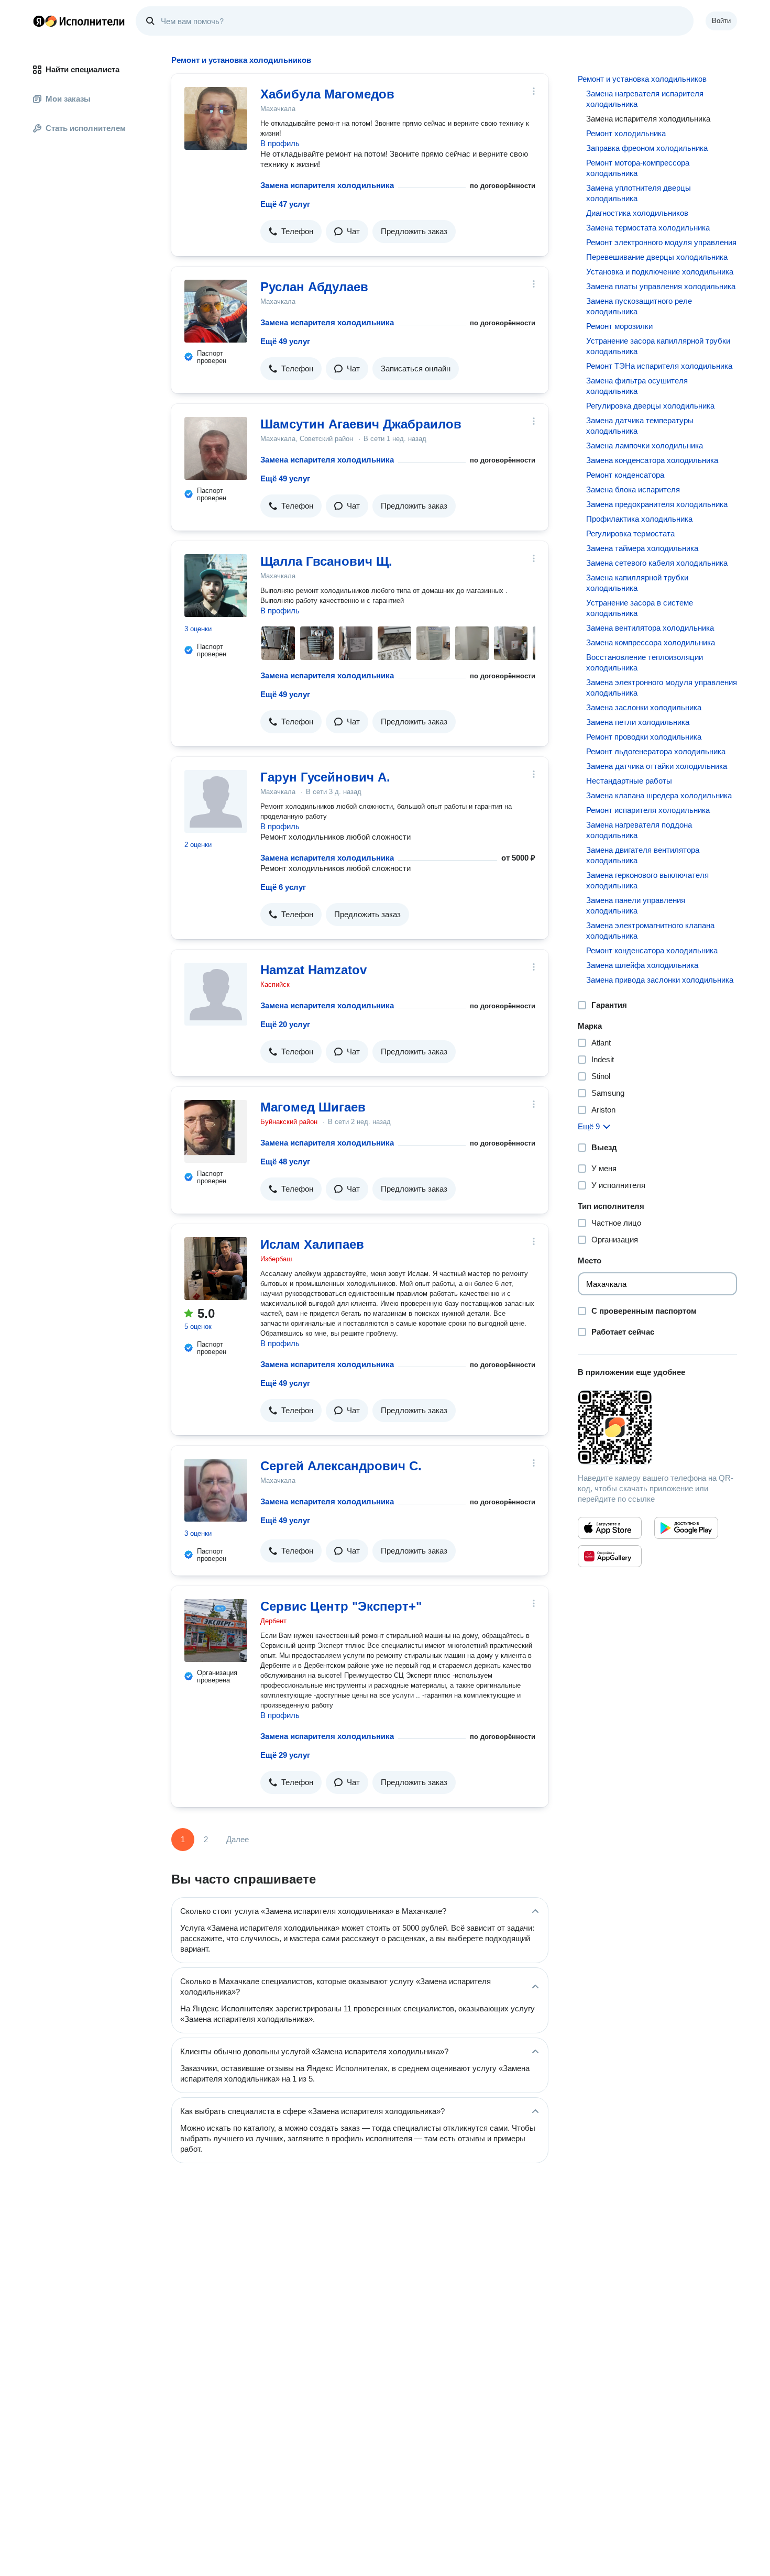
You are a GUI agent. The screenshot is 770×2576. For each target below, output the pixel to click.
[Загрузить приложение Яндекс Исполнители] (657, 1427)
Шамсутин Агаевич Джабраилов (361, 424)
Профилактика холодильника (639, 519)
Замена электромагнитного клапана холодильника (650, 931)
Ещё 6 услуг (283, 887)
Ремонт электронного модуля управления (661, 242)
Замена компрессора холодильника (651, 642)
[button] (291, 232)
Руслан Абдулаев (314, 287)
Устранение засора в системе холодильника (640, 608)
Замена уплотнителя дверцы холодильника (639, 193)
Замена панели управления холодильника (636, 905)
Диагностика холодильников (637, 213)
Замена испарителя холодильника (327, 185)
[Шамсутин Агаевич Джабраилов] (216, 448)
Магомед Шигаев (313, 1107)
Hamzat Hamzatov (313, 970)
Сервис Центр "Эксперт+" (341, 1606)
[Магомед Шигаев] (216, 1131)
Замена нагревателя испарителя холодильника (645, 99)
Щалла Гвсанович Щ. (326, 561)
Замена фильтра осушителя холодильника (637, 386)
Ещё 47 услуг (285, 204)
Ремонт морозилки (619, 326)
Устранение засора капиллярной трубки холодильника (658, 346)
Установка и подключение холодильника (660, 272)
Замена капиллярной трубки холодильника (637, 583)
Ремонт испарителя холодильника (648, 810)
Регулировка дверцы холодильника (650, 406)
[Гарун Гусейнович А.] (216, 801)
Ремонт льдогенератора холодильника (656, 751)
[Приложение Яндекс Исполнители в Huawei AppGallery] (610, 1556)
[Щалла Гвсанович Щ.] (216, 586)
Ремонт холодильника (626, 133)
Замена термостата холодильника (648, 228)
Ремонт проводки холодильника (644, 737)
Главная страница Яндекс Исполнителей (79, 21)
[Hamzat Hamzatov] (216, 994)
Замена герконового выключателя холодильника (647, 880)
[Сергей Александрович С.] (216, 1490)
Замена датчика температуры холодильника (640, 426)
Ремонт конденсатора (625, 475)
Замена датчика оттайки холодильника (657, 766)
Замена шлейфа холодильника (642, 965)
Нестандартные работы (629, 781)
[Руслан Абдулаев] (216, 311)
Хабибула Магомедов (327, 94)
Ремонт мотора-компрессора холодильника (638, 168)
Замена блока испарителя (633, 489)
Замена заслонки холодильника (644, 707)
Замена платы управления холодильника (661, 286)
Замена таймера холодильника (642, 548)
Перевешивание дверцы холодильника (657, 257)
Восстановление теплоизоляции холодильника (645, 662)
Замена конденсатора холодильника (652, 460)
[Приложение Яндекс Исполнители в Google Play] (686, 1528)
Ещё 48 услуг (285, 1162)
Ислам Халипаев (312, 1244)
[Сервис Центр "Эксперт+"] (216, 1631)
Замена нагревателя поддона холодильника (639, 830)
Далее (238, 1839)
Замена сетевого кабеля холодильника (657, 563)
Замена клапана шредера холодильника (659, 795)
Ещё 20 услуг (285, 1024)
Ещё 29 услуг (285, 1755)
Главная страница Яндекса (39, 21)
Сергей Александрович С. (341, 1466)
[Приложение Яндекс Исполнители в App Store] (610, 1528)
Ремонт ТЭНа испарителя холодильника (659, 366)
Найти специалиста (82, 69)
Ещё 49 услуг (285, 341)
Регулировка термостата (630, 533)
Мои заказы (68, 99)
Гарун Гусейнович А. (325, 777)
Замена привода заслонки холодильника (660, 980)
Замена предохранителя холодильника (657, 504)
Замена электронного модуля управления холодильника (662, 687)
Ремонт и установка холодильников (642, 79)
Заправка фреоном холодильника (647, 148)
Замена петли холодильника (638, 722)
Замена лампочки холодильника (645, 445)
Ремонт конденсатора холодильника (652, 950)
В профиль (280, 143)
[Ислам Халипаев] (216, 1269)
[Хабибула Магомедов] (216, 118)
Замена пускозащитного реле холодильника (639, 306)
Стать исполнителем (86, 128)
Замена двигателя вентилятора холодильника (643, 855)
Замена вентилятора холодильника (650, 628)
